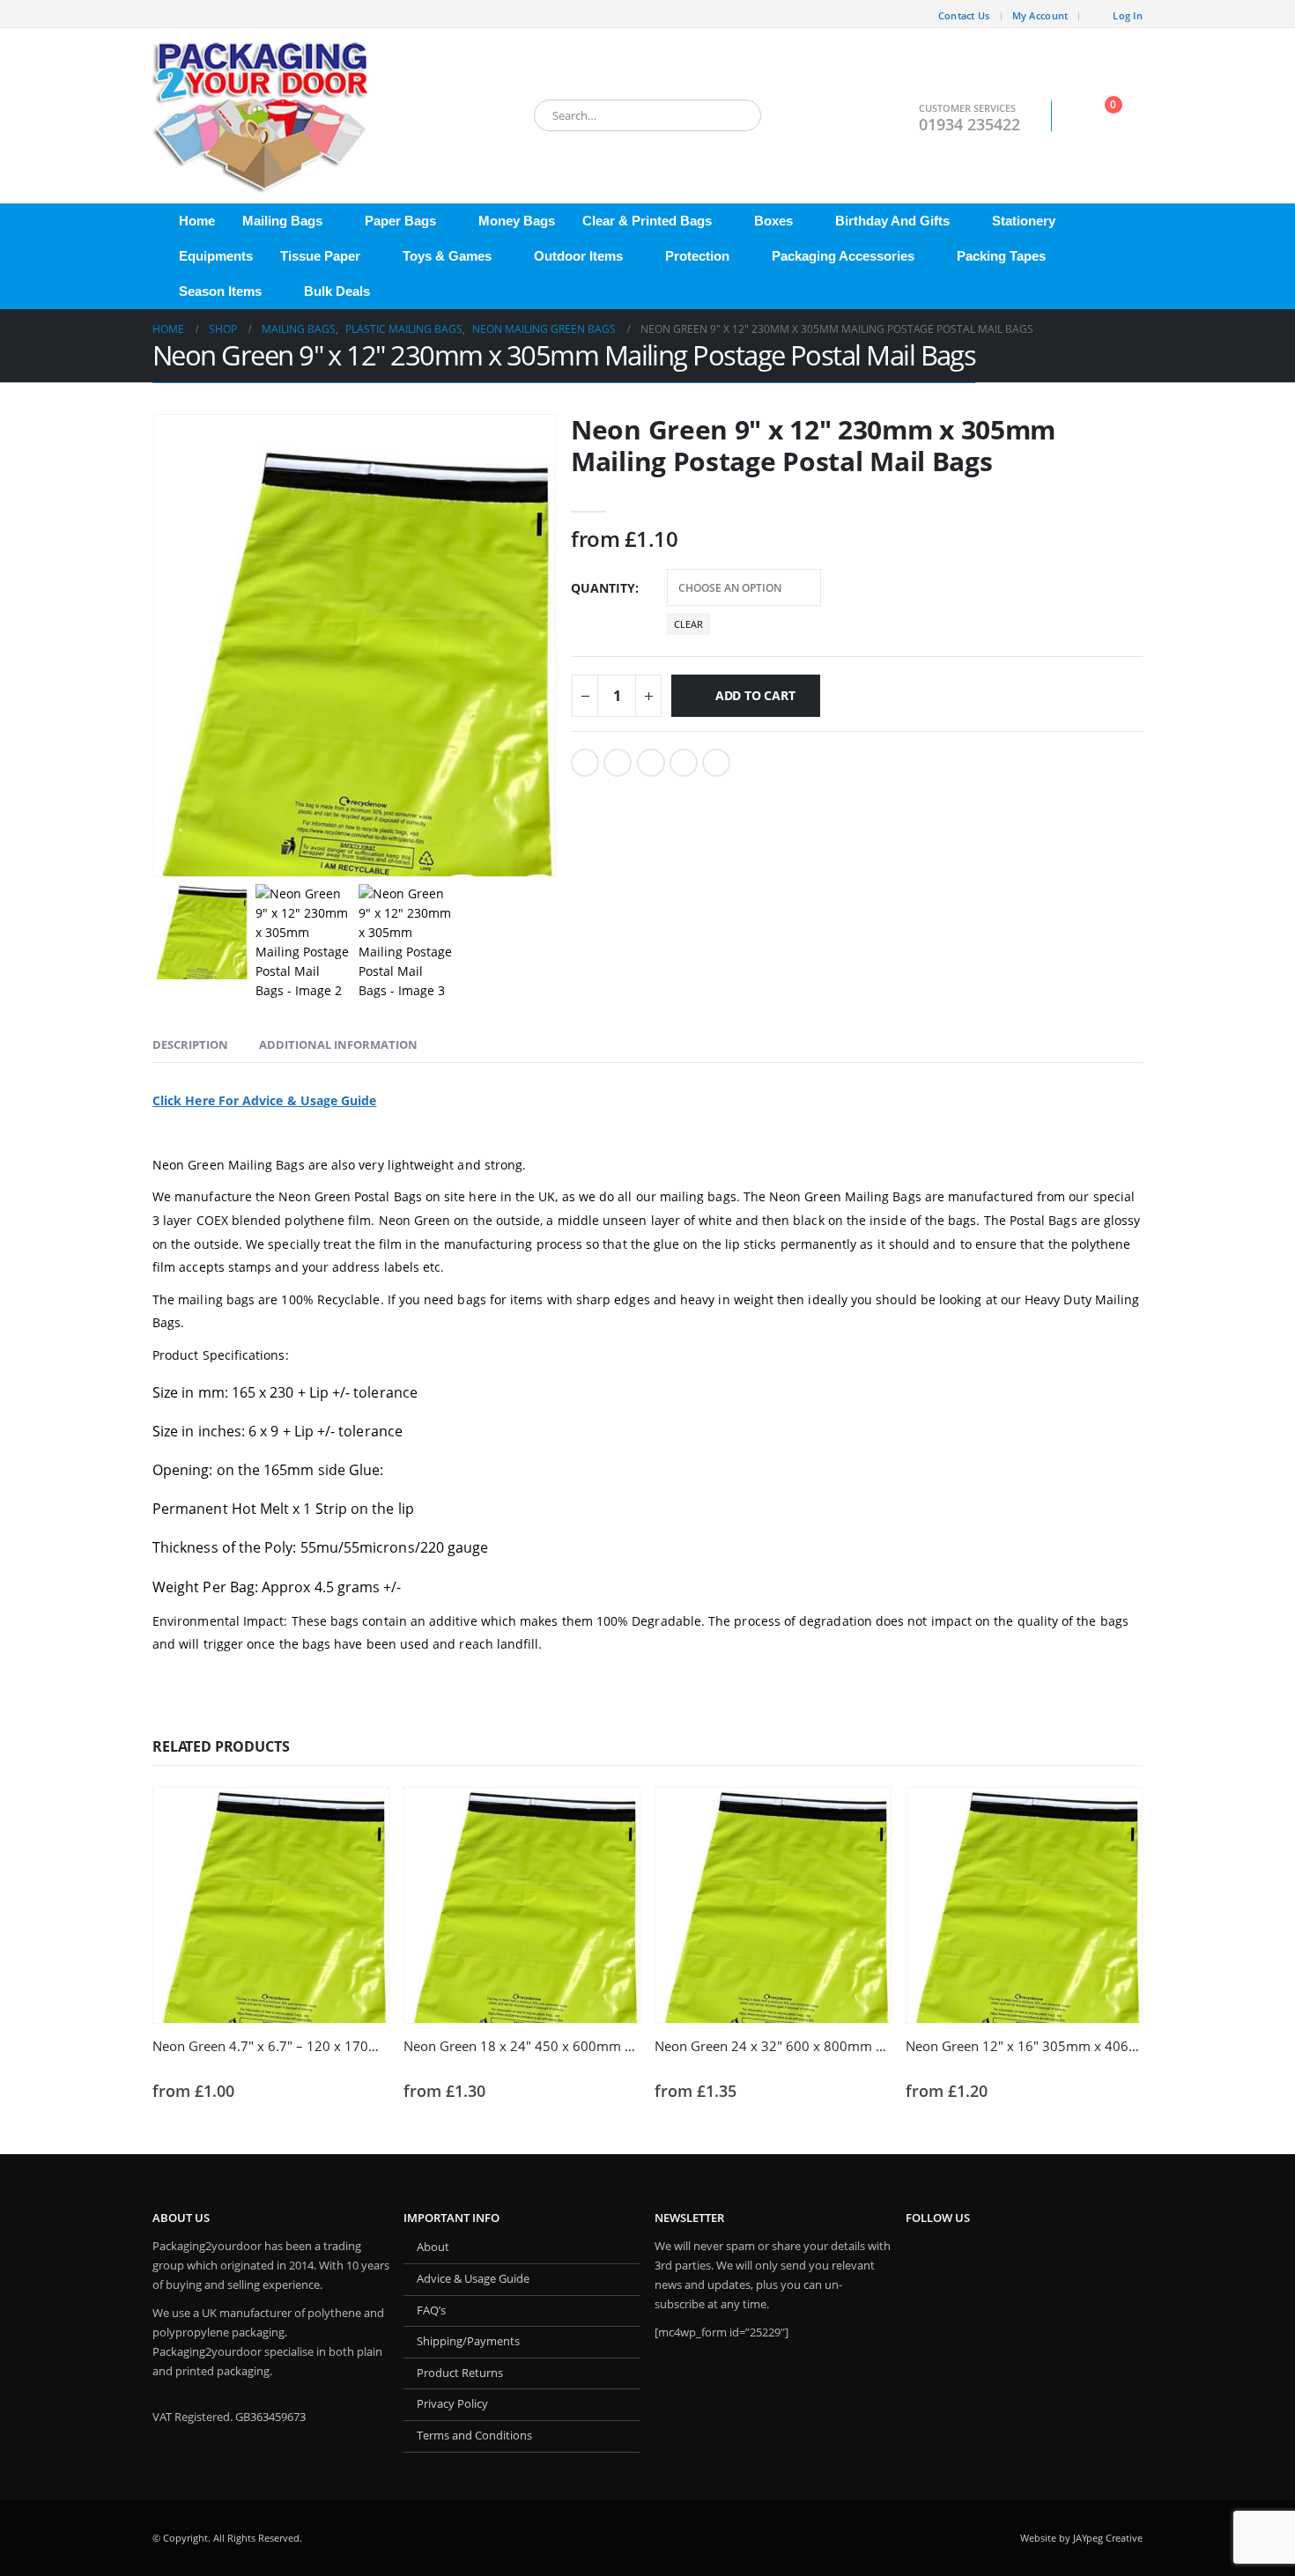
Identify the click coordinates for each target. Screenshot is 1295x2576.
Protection (697, 256)
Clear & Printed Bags (647, 221)
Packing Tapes (1001, 256)
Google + (684, 763)
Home (197, 221)
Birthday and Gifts (892, 221)
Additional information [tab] (338, 1044)
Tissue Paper (320, 256)
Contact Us (964, 15)
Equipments (216, 256)
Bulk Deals (337, 291)
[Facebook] (166, 14)
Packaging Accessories (843, 256)
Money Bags (517, 221)
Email (716, 763)
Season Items (220, 291)
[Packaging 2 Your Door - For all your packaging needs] (263, 116)
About (433, 2247)
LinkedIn (651, 763)
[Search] (736, 115)
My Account (1040, 15)
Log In (1128, 15)
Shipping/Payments (468, 2341)
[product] (271, 1905)
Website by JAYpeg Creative (1081, 2538)
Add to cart (755, 695)
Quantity (603, 588)
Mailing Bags (282, 221)
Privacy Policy (452, 2404)
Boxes (773, 221)
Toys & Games (447, 256)
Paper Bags (400, 221)
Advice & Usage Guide (473, 2279)
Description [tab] (190, 1044)
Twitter (618, 763)
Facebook (585, 763)
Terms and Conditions (474, 2436)
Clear (688, 624)
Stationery (1024, 221)
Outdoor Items (578, 256)
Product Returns (460, 2373)
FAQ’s (431, 2310)
